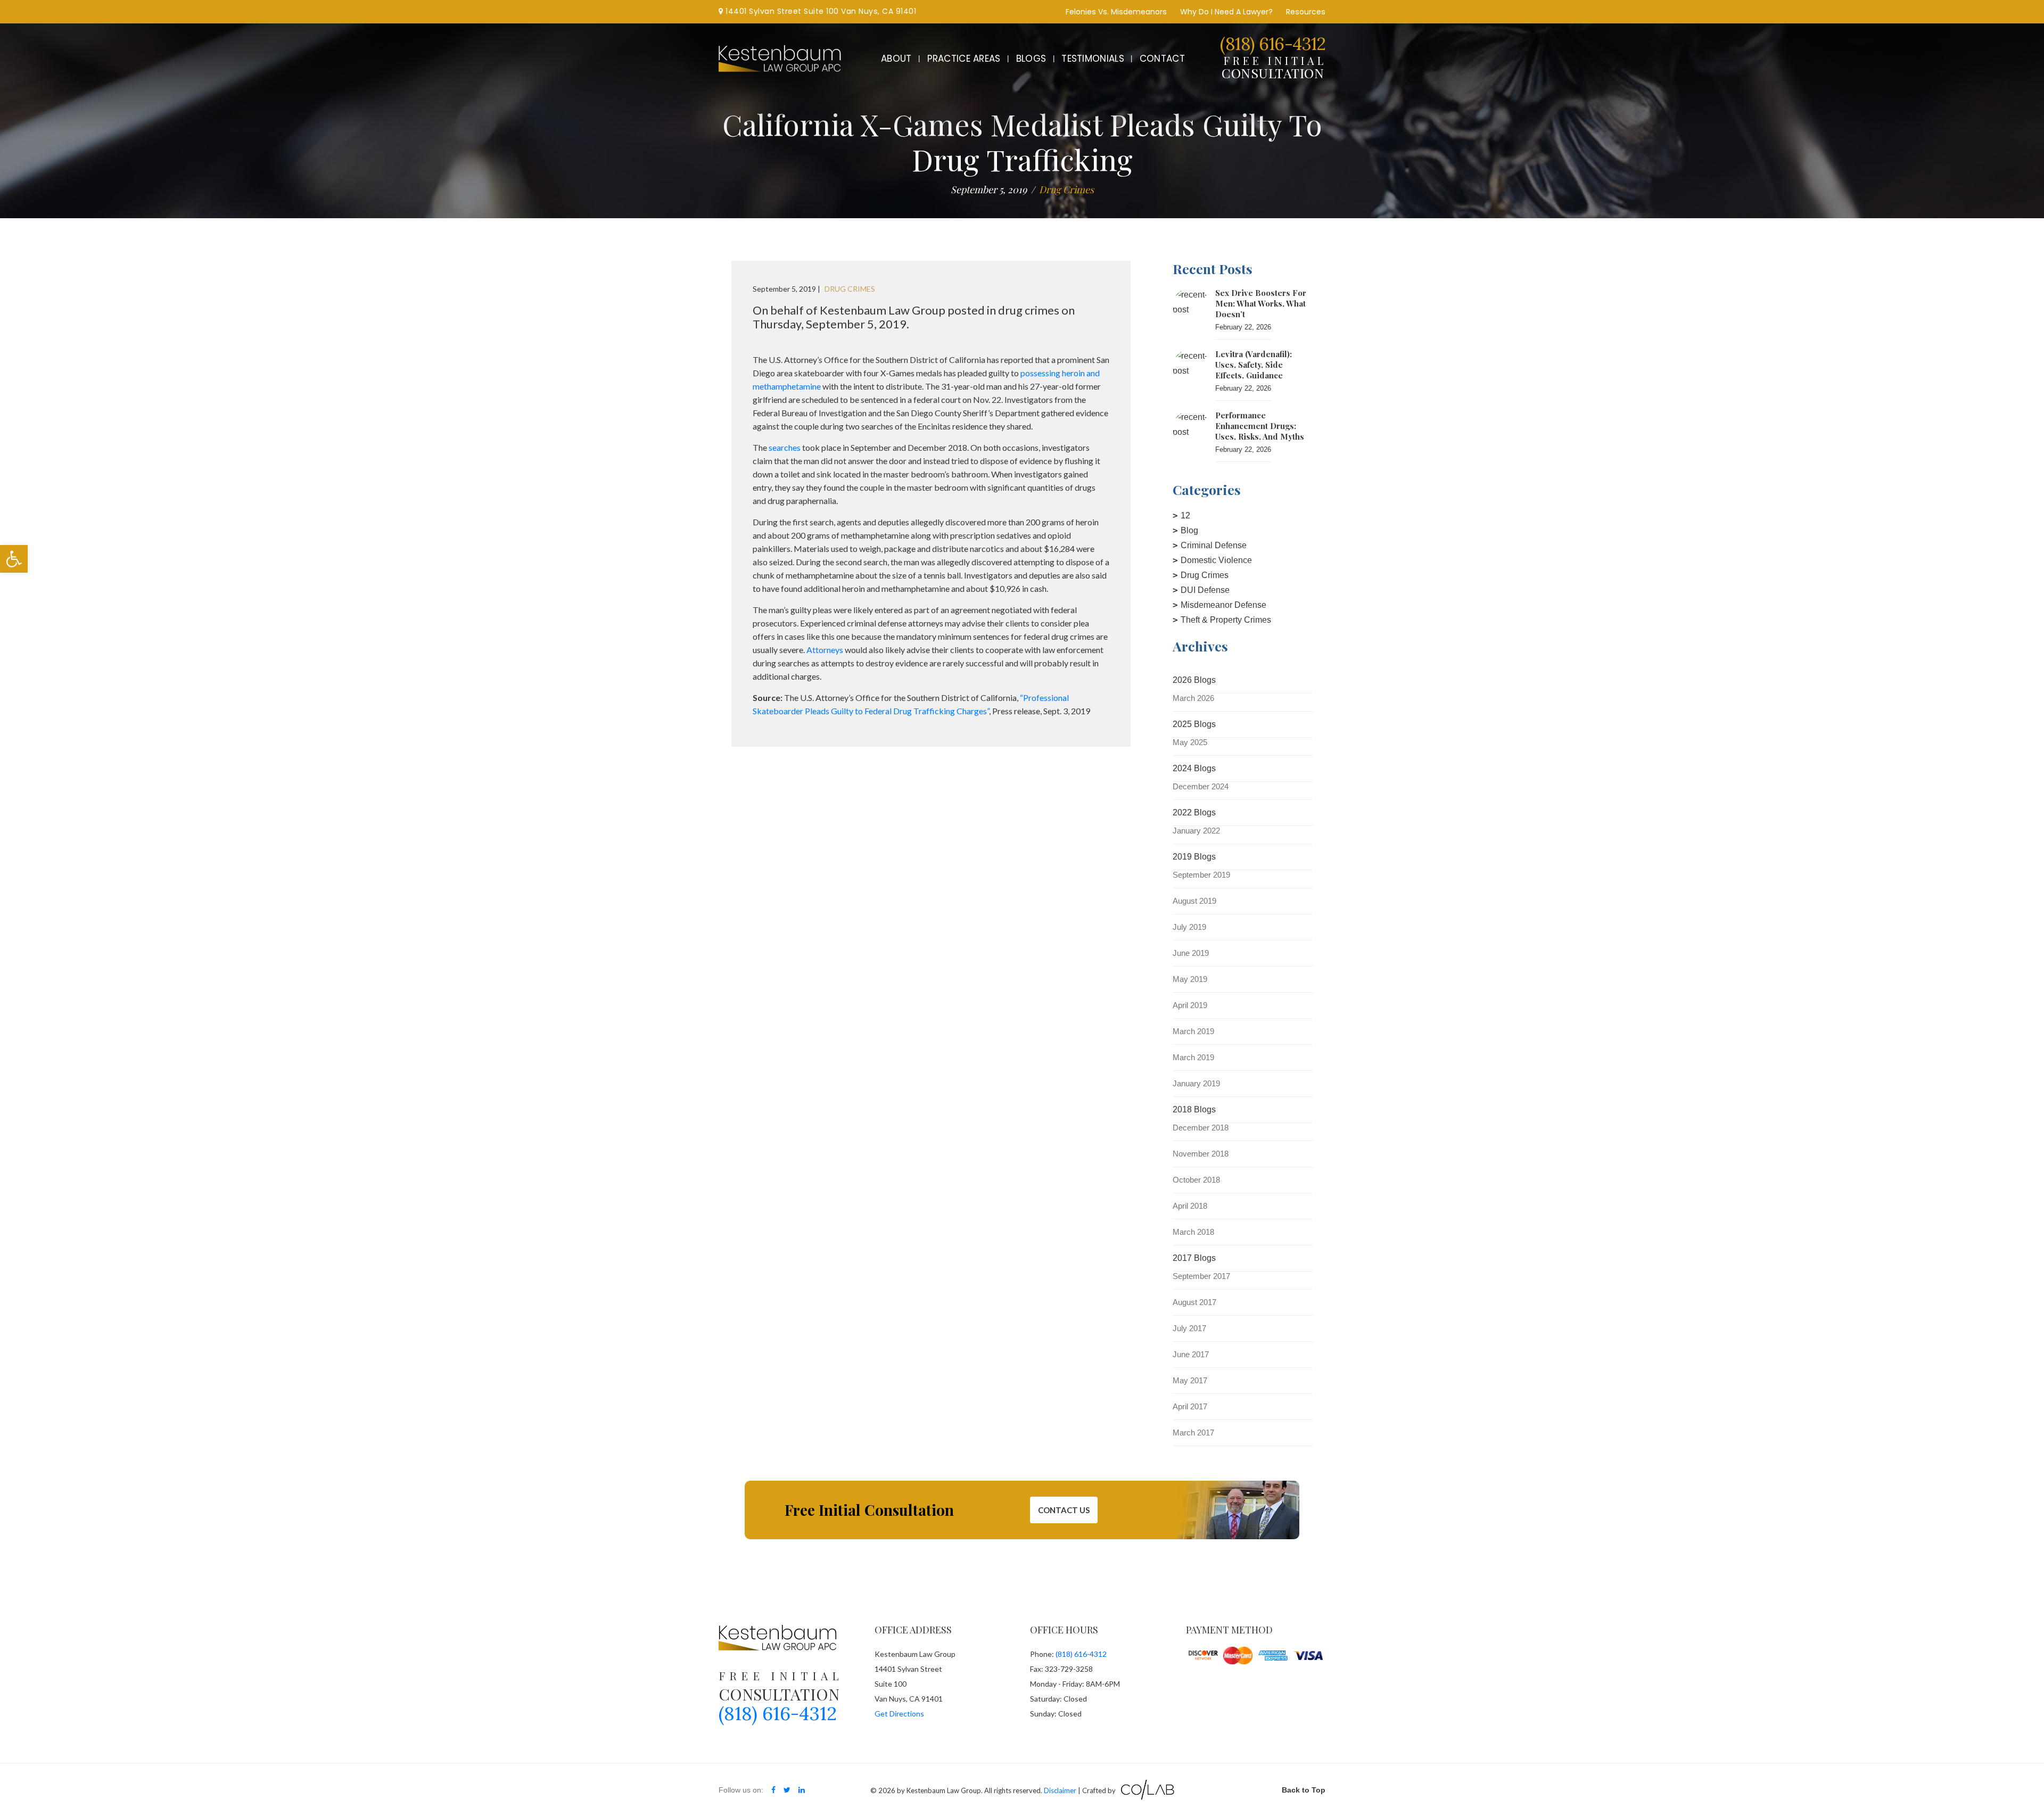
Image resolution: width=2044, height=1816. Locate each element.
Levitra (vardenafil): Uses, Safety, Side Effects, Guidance (1254, 365)
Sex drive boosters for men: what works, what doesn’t (1261, 303)
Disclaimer (1060, 1790)
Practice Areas (964, 59)
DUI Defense (1205, 590)
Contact (1162, 59)
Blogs (1031, 59)
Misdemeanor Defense (1223, 605)
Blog (1189, 530)
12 (1185, 515)
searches (785, 447)
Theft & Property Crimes (1226, 620)
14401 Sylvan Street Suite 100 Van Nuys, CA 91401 (820, 11)
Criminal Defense (1214, 545)
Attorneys (825, 650)
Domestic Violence (1216, 560)
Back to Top (1304, 1790)
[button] (14, 559)
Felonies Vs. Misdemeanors (1116, 12)
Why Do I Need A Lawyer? (1226, 12)
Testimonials (1093, 59)
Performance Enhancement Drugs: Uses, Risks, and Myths (1260, 426)
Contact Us (1064, 1510)
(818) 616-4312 (1273, 44)
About (896, 59)
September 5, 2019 (989, 189)
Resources (1306, 12)
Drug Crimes (1205, 575)
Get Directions (899, 1714)
